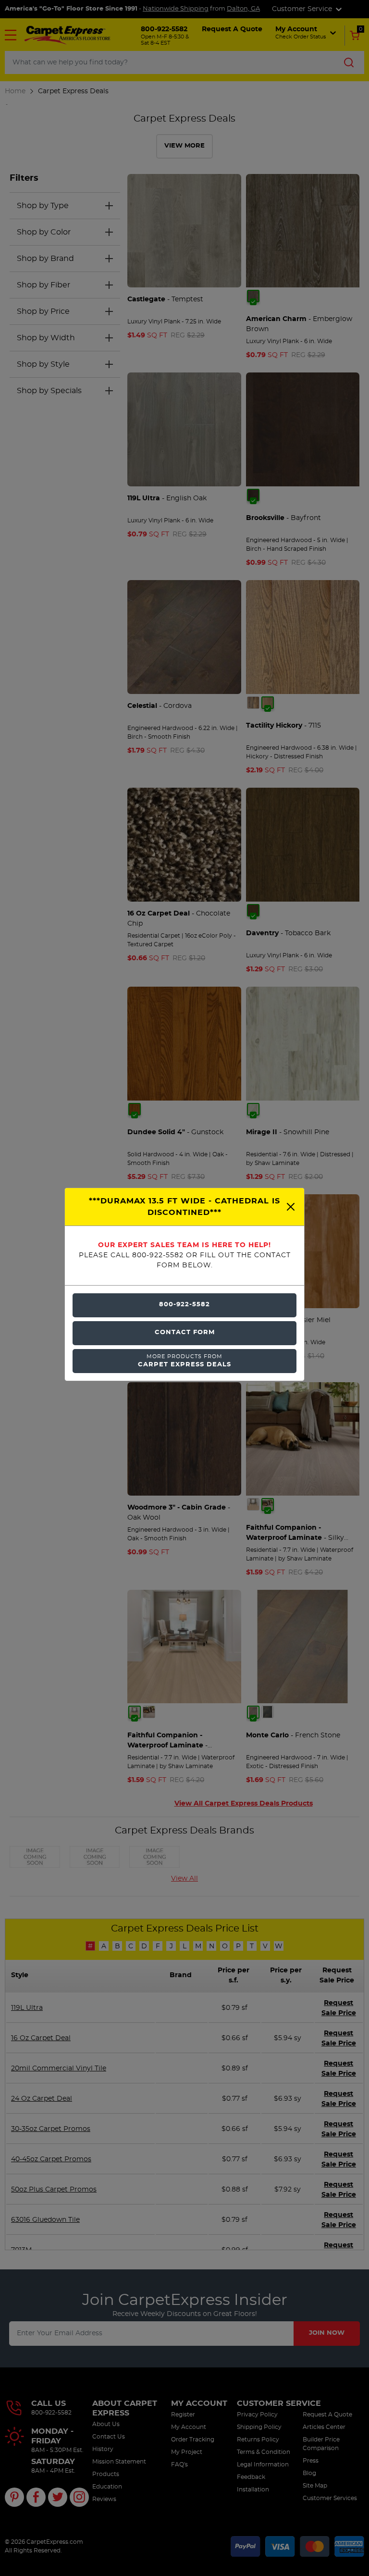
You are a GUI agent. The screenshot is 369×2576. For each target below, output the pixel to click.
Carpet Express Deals (184, 1361)
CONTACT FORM (185, 1332)
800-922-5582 (184, 1305)
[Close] (291, 1207)
